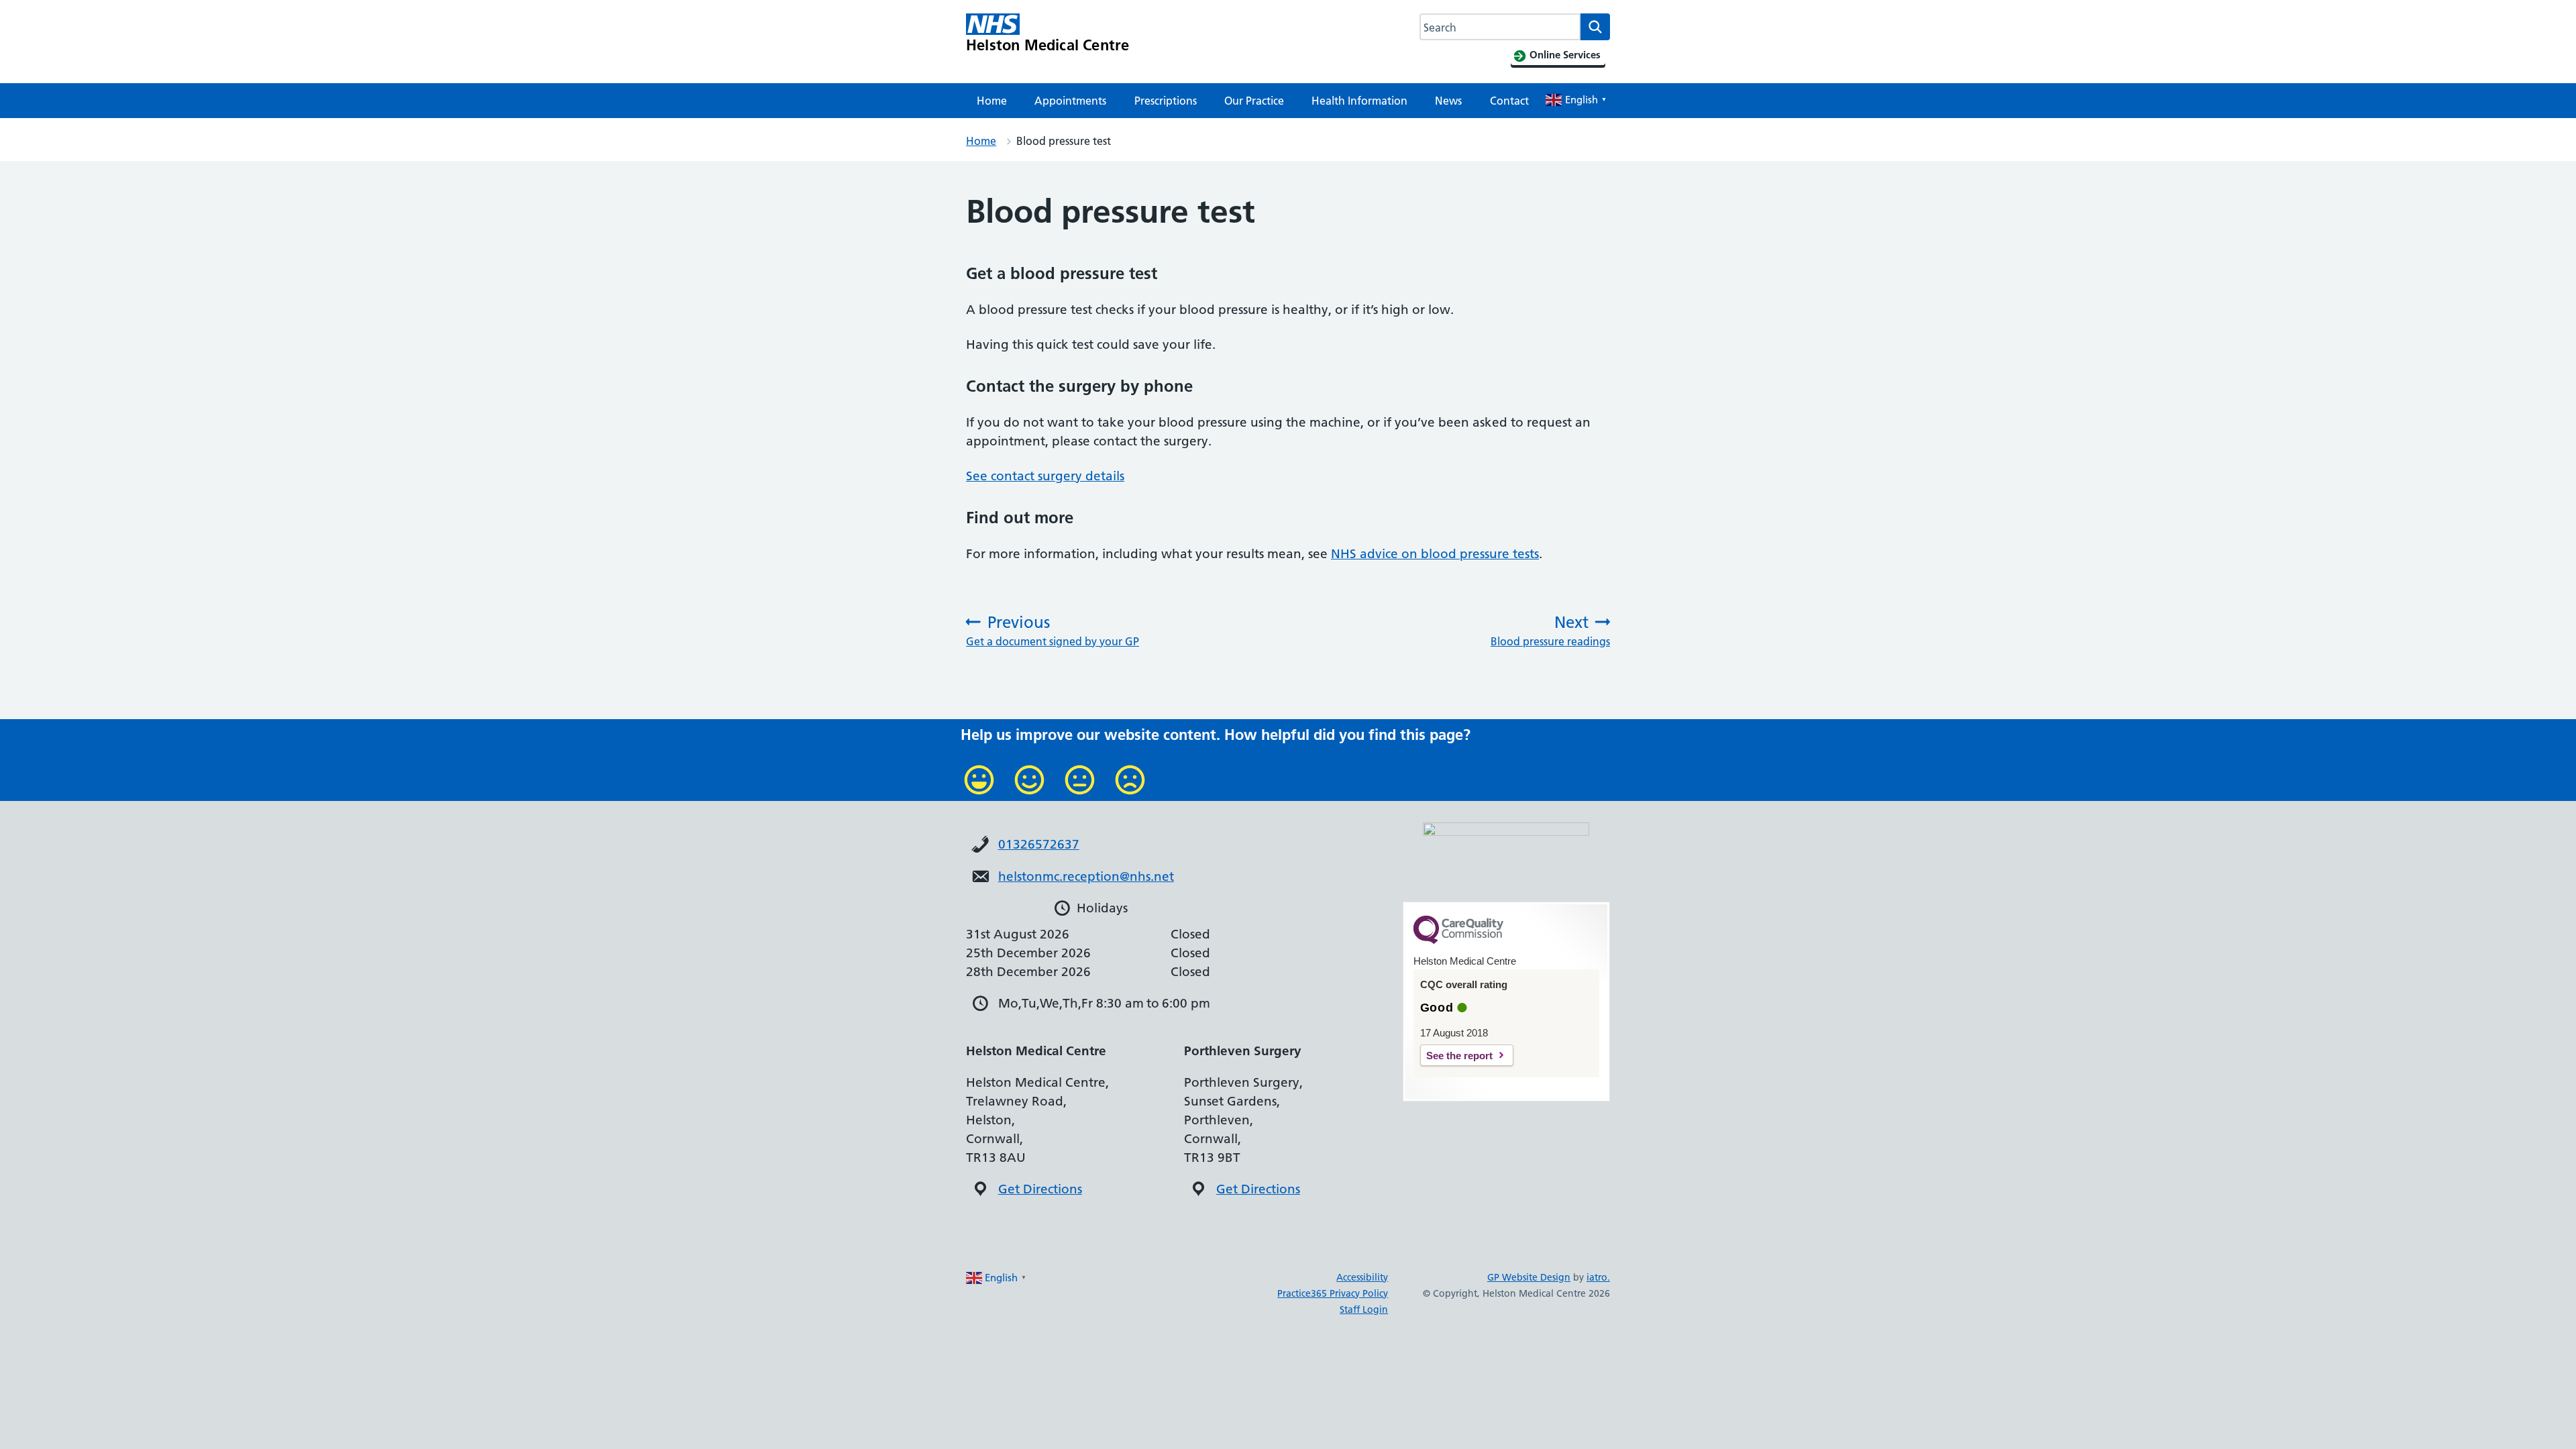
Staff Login (1364, 1309)
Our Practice (1254, 101)
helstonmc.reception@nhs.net (1086, 876)
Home (992, 101)
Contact (1509, 101)
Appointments (1070, 101)
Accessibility (1362, 1277)
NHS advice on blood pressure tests (1435, 554)
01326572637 (1039, 844)
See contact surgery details (1045, 476)
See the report (1459, 1056)
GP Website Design (1529, 1277)
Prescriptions (1166, 101)
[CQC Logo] (1458, 941)
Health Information (1359, 101)
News (1448, 101)
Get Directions (1040, 1189)
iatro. (1598, 1277)
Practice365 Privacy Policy (1333, 1293)
